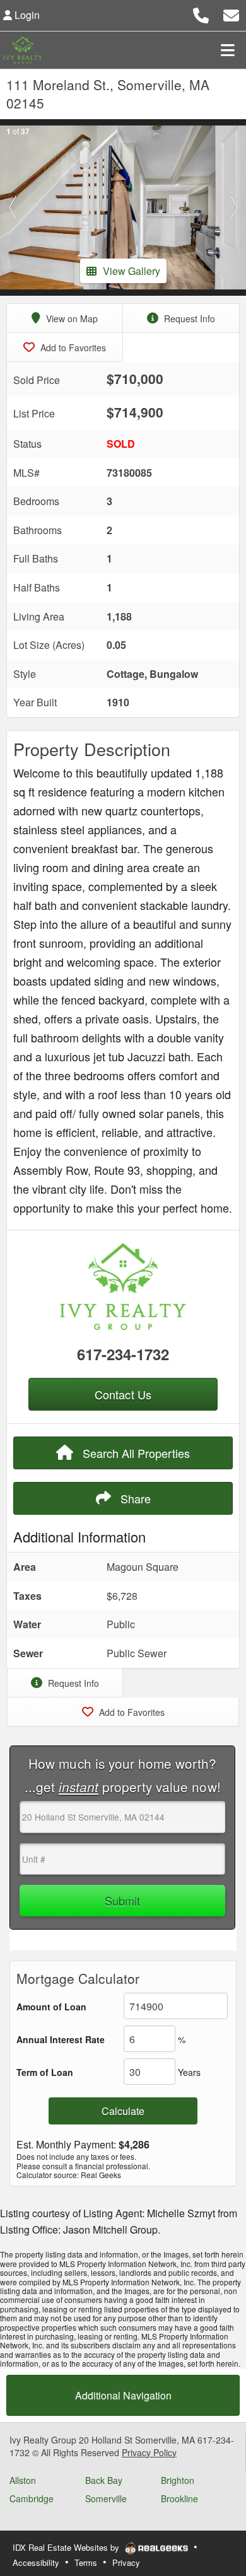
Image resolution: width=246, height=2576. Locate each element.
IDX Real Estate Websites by (67, 2547)
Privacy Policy (149, 2452)
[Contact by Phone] (201, 14)
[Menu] (228, 50)
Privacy (126, 2562)
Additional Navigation (123, 2395)
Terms (86, 2562)
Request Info (188, 318)
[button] (12, 207)
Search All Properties (135, 1453)
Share (134, 1498)
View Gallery (132, 271)
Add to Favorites (72, 347)
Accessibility (36, 2562)
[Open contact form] (231, 14)
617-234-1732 (123, 1354)
